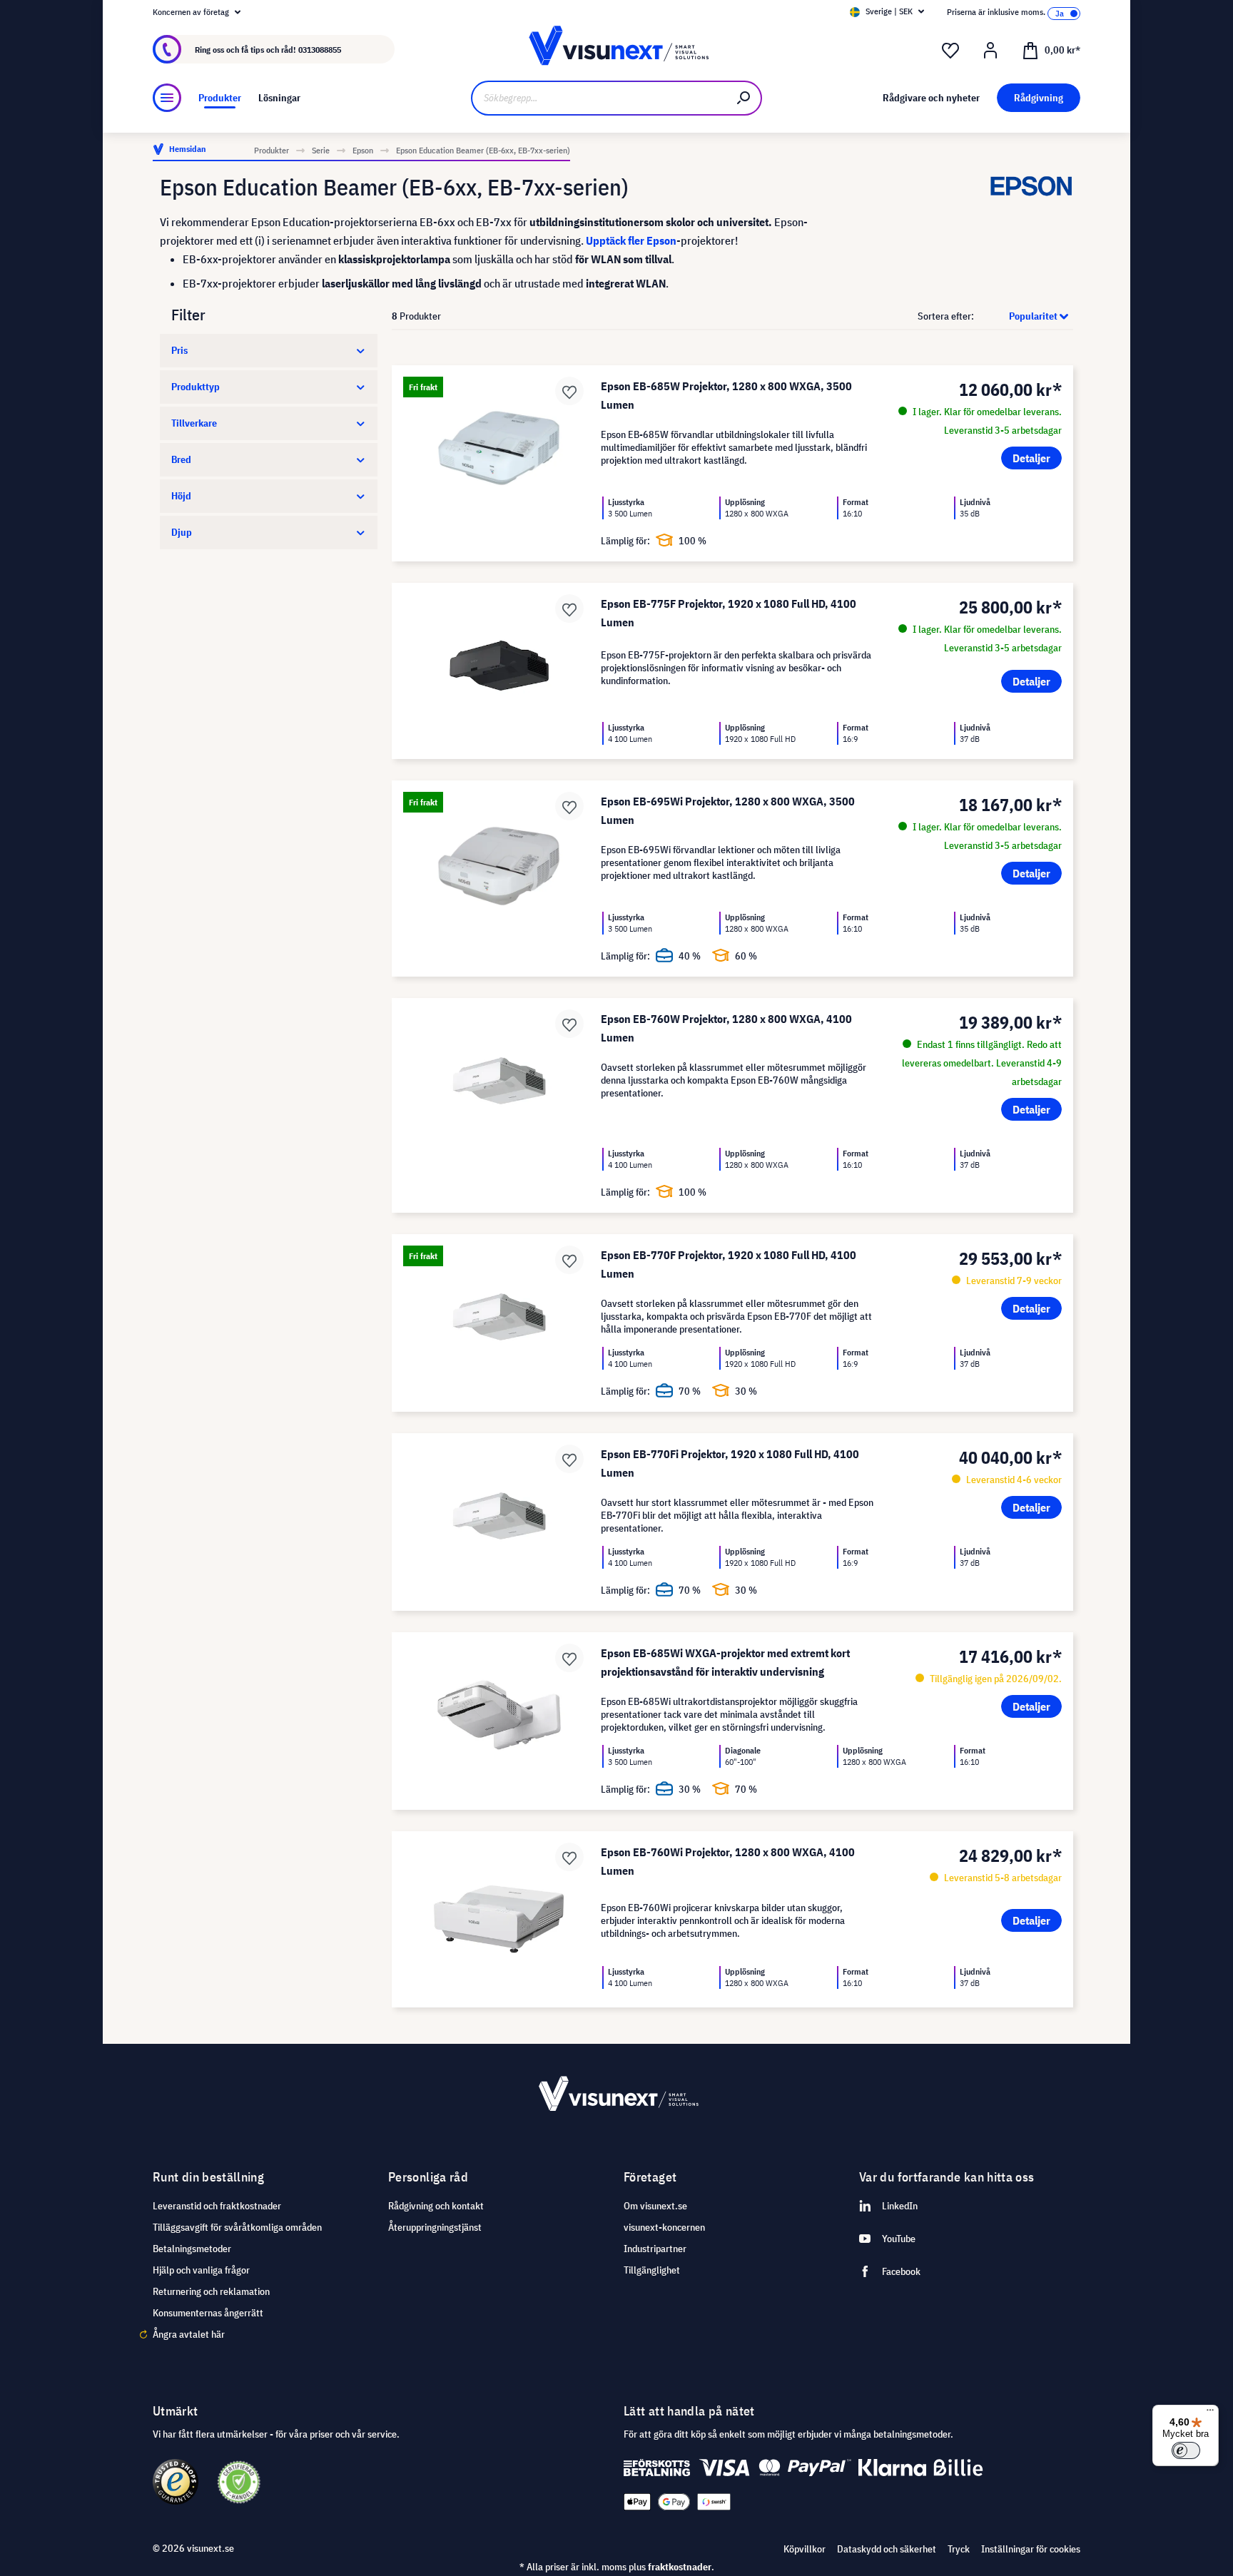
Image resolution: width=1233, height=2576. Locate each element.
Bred (181, 459)
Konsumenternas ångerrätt (208, 2313)
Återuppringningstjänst (435, 2227)
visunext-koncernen (664, 2227)
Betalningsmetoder (192, 2249)
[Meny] (167, 98)
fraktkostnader (680, 2567)
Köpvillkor (805, 2549)
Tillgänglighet (652, 2270)
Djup (182, 532)
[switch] (1186, 2450)
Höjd (181, 496)
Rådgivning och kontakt (436, 2206)
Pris (179, 350)
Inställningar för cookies (1031, 2549)
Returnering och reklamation (211, 2291)
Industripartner (655, 2249)
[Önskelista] (950, 51)
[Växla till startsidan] (616, 50)
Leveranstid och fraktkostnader (217, 2206)
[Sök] (744, 98)
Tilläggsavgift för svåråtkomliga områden (237, 2227)
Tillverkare (194, 423)
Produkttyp (196, 387)
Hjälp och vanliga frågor (201, 2270)
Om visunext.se (655, 2206)
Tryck (959, 2549)
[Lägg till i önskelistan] (569, 391)
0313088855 (320, 50)
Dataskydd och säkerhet (887, 2549)
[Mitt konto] (990, 51)
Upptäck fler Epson (631, 240)
